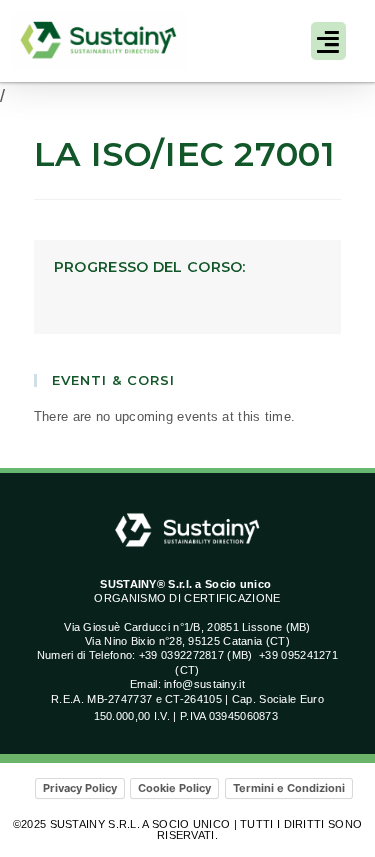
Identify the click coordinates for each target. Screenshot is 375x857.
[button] (328, 41)
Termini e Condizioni (289, 788)
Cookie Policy (174, 788)
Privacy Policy (80, 788)
